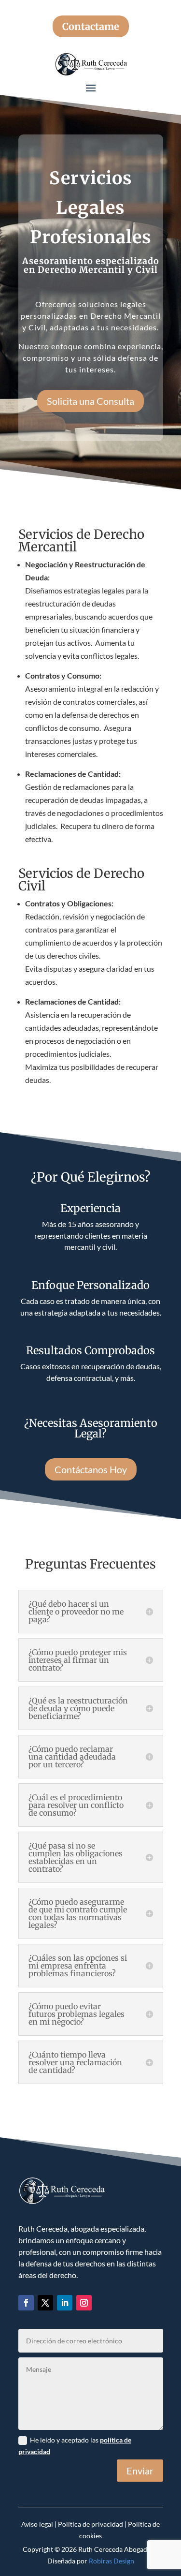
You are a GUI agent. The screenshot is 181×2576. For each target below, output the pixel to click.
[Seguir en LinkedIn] (65, 2303)
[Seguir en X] (45, 2303)
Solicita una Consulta (90, 401)
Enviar (140, 2471)
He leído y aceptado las (75, 2446)
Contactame (91, 26)
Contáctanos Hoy (91, 1469)
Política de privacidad (90, 2524)
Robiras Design (111, 2561)
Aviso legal (37, 2524)
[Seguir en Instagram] (84, 2303)
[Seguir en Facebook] (26, 2303)
